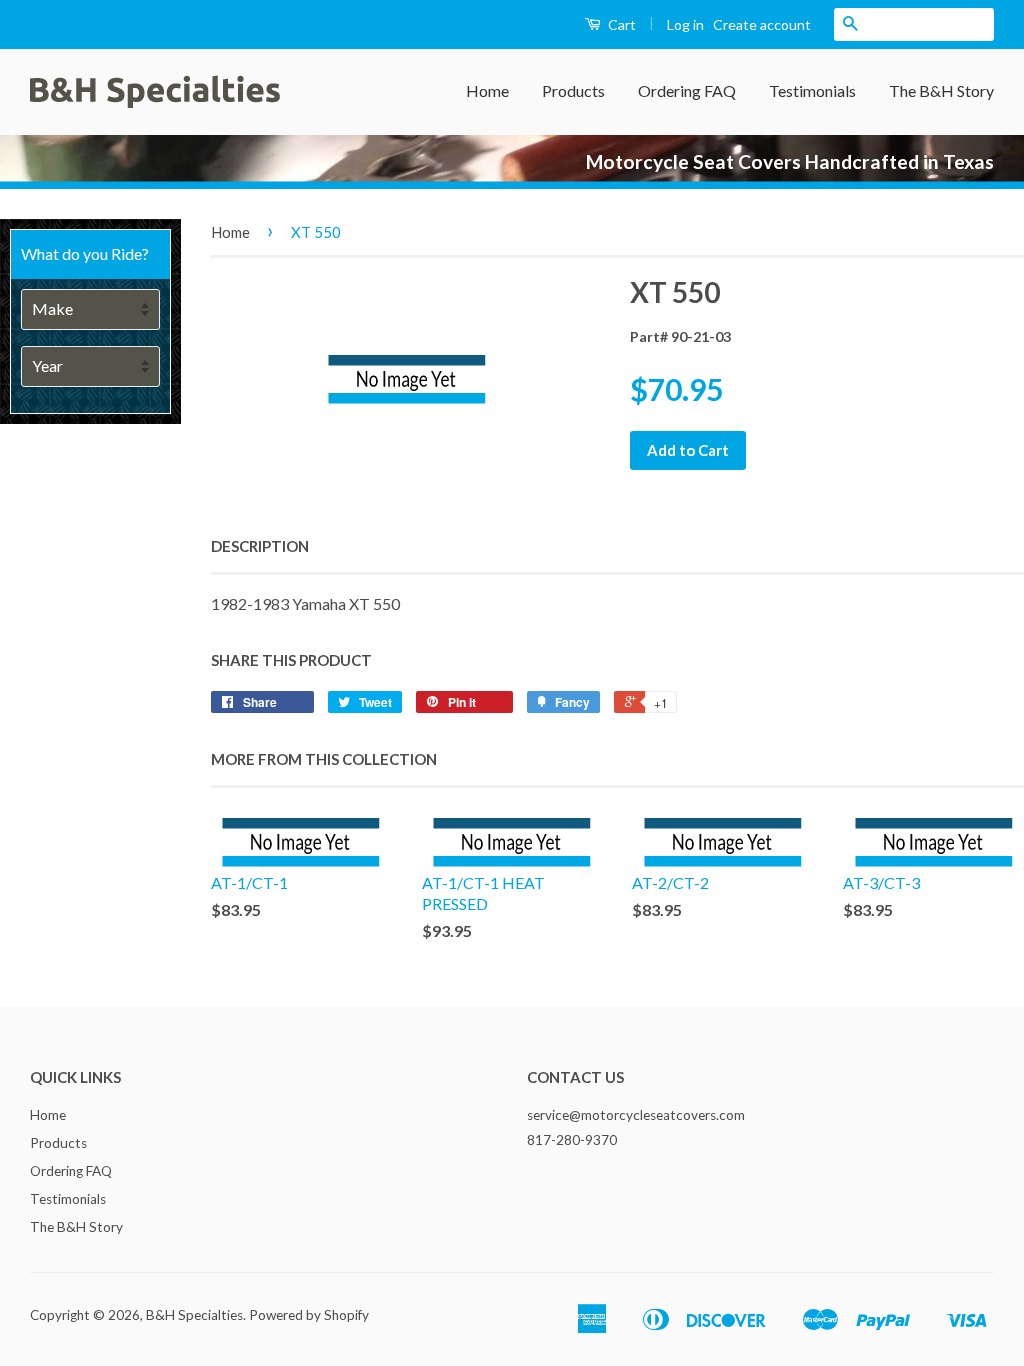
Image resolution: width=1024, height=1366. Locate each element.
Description (260, 546)
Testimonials (812, 90)
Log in (685, 24)
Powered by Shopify (309, 1315)
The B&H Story (941, 90)
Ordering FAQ (687, 90)
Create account (762, 24)
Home (487, 90)
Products (573, 90)
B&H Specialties (194, 1315)
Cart (620, 24)
